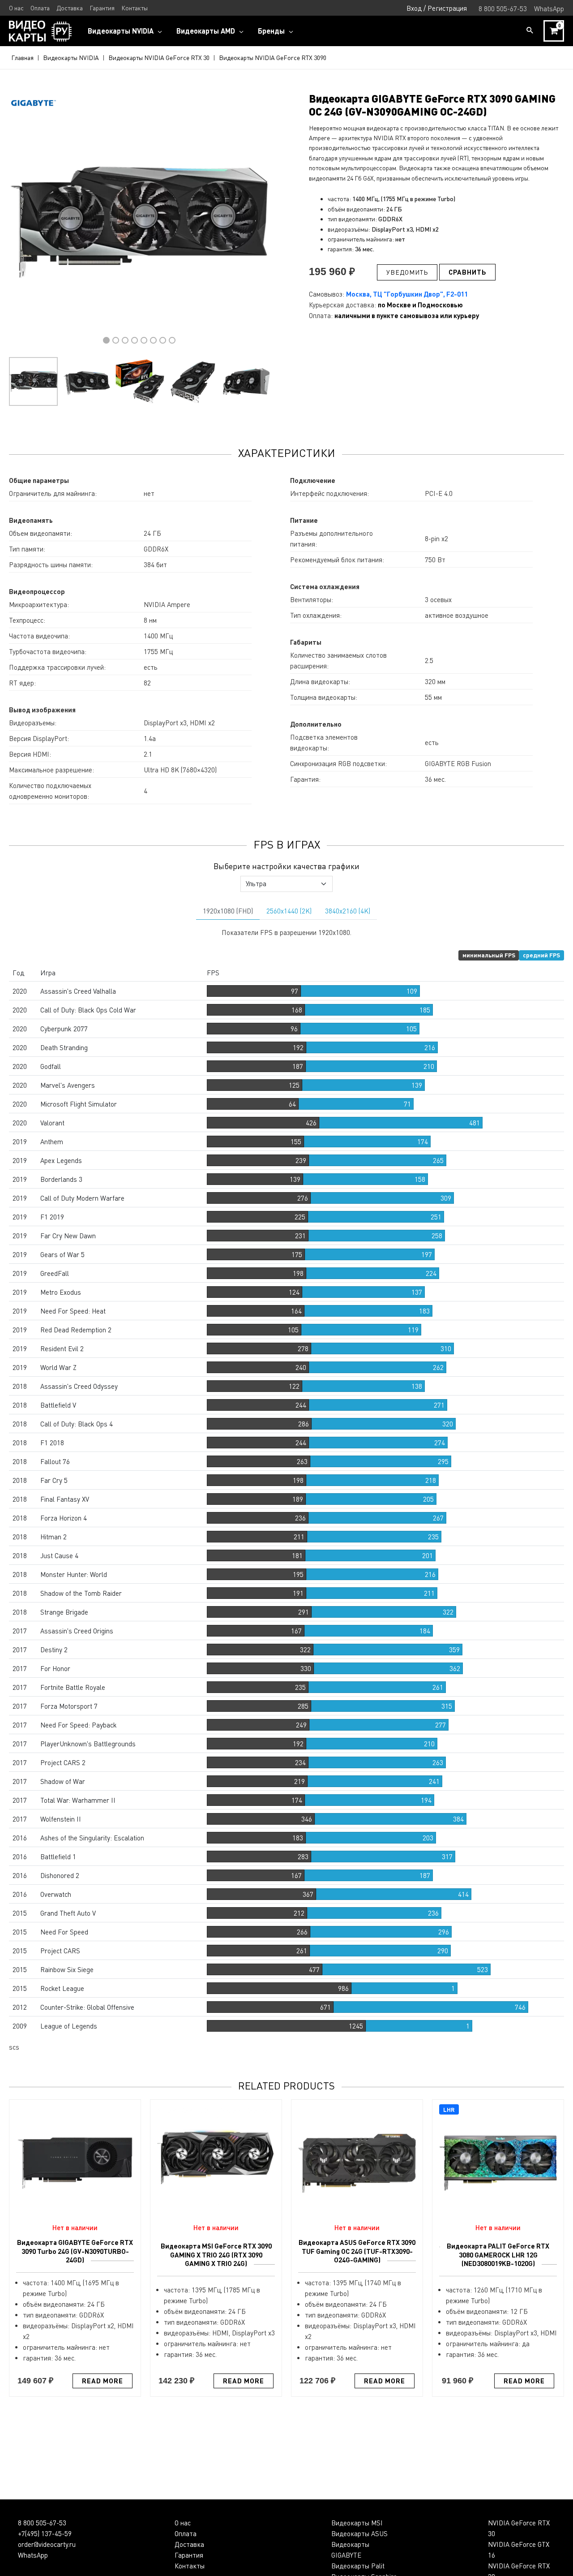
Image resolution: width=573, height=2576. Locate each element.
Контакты (190, 2566)
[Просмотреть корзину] (554, 31)
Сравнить (467, 272)
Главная (22, 58)
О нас (183, 2523)
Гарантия (189, 2555)
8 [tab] (172, 340)
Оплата (186, 2533)
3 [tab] (125, 340)
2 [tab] (116, 340)
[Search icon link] (530, 31)
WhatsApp (33, 2555)
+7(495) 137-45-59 (45, 2533)
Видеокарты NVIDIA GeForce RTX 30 (159, 58)
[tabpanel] (139, 222)
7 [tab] (163, 340)
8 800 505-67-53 (42, 2523)
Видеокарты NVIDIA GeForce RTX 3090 (273, 58)
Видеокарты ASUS (359, 2533)
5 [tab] (144, 340)
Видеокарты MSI (357, 2523)
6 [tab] (153, 340)
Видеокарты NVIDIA (71, 58)
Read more (103, 2381)
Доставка (189, 2544)
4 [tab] (135, 340)
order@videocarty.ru (47, 2544)
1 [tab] (106, 340)
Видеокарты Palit (358, 2566)
